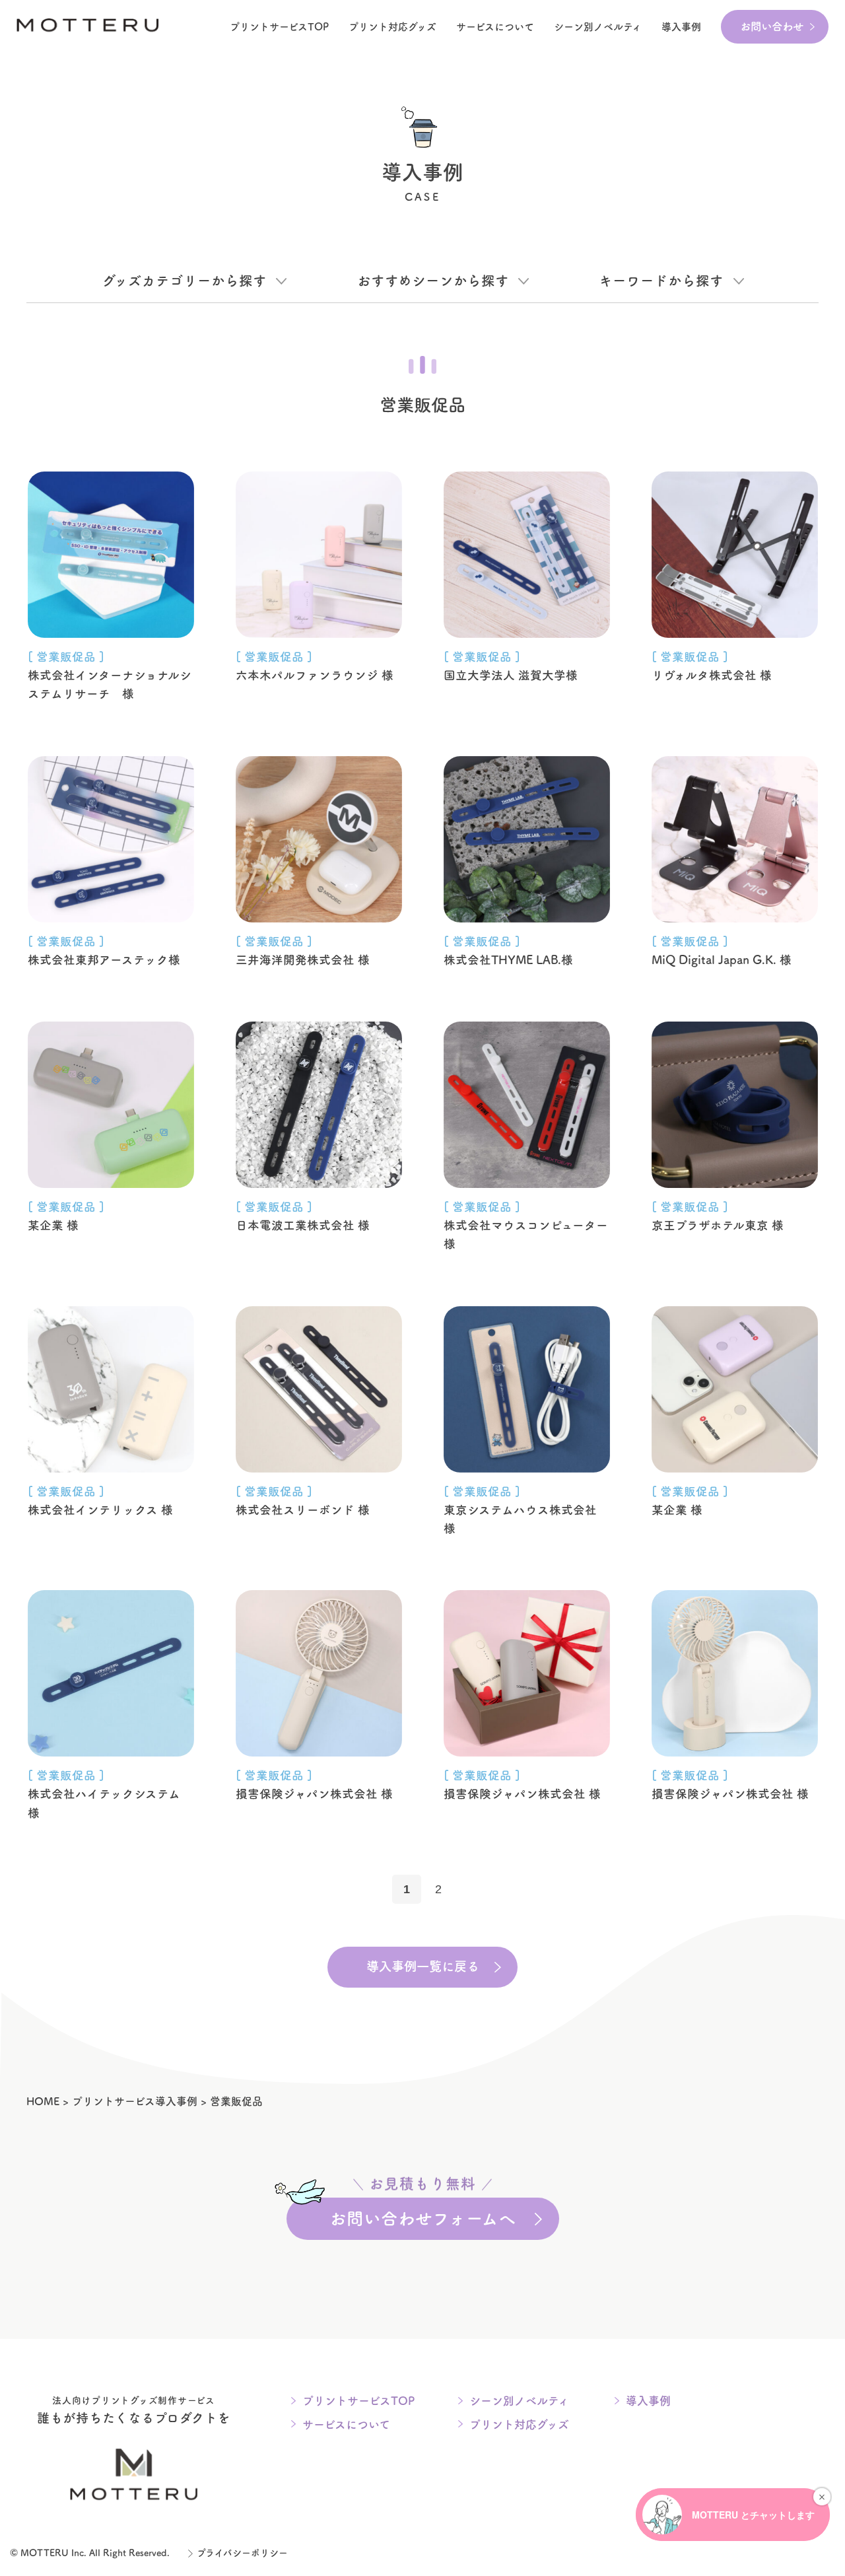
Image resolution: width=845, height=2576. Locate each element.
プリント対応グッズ (392, 27)
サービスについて (495, 27)
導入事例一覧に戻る (423, 1966)
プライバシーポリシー (242, 2553)
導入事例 (681, 27)
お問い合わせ (772, 26)
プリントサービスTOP (279, 27)
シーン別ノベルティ (519, 2401)
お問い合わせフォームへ (422, 2212)
